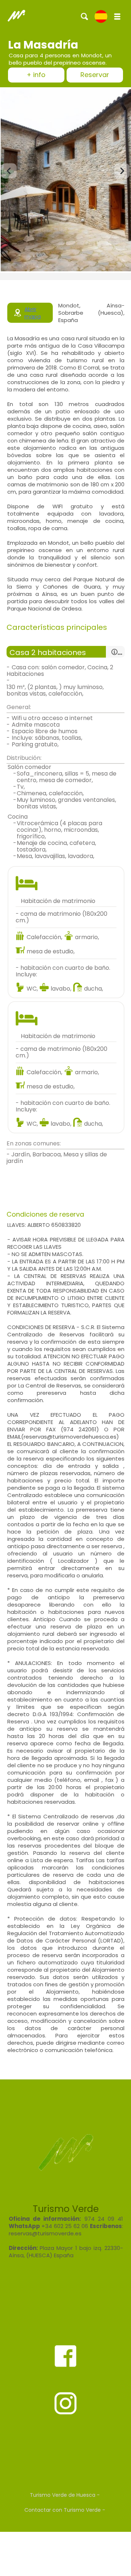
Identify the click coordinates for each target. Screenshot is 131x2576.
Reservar (95, 75)
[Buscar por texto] (85, 16)
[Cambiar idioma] (101, 16)
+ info (36, 75)
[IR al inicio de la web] (16, 16)
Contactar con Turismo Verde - (65, 2510)
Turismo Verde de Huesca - (65, 2495)
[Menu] (117, 16)
